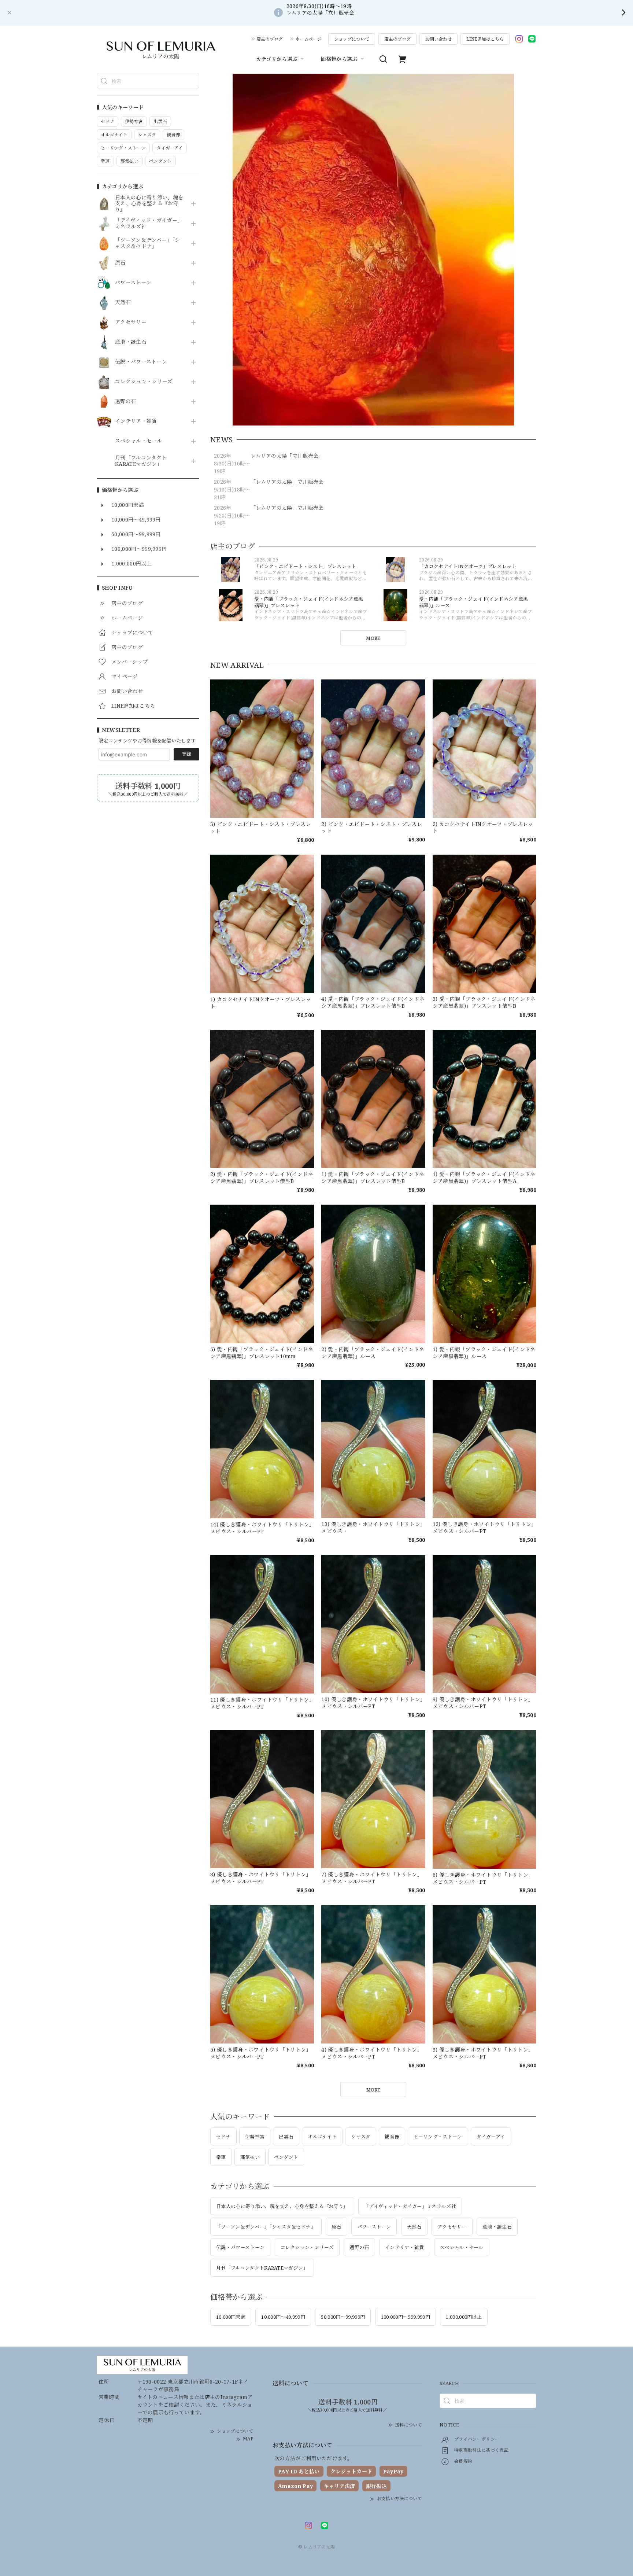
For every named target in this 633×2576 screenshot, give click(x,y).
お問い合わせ (438, 39)
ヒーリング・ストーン (438, 2137)
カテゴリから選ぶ (277, 59)
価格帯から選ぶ (339, 59)
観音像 (392, 2137)
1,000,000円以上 (464, 2317)
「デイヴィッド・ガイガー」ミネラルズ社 (149, 224)
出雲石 (286, 2137)
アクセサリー (131, 322)
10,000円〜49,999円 (283, 2317)
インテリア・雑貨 (136, 421)
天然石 (123, 303)
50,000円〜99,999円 (343, 2317)
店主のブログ (270, 39)
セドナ (223, 2137)
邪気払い (250, 2157)
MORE (373, 638)
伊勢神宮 (255, 2137)
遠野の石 (125, 401)
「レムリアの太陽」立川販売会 (287, 482)
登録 (186, 754)
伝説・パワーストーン (141, 362)
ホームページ (308, 39)
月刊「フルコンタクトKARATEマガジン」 (141, 461)
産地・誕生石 (131, 342)
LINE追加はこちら (485, 39)
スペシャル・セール (138, 441)
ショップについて (352, 39)
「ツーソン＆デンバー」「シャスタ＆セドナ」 (147, 243)
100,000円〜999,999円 (406, 2317)
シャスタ (361, 2137)
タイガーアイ (491, 2137)
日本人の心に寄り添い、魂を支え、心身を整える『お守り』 (149, 204)
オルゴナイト (322, 2137)
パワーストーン (133, 283)
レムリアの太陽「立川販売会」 (287, 456)
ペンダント (286, 2157)
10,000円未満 (231, 2317)
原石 (120, 263)
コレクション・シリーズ (144, 382)
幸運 (221, 2157)
